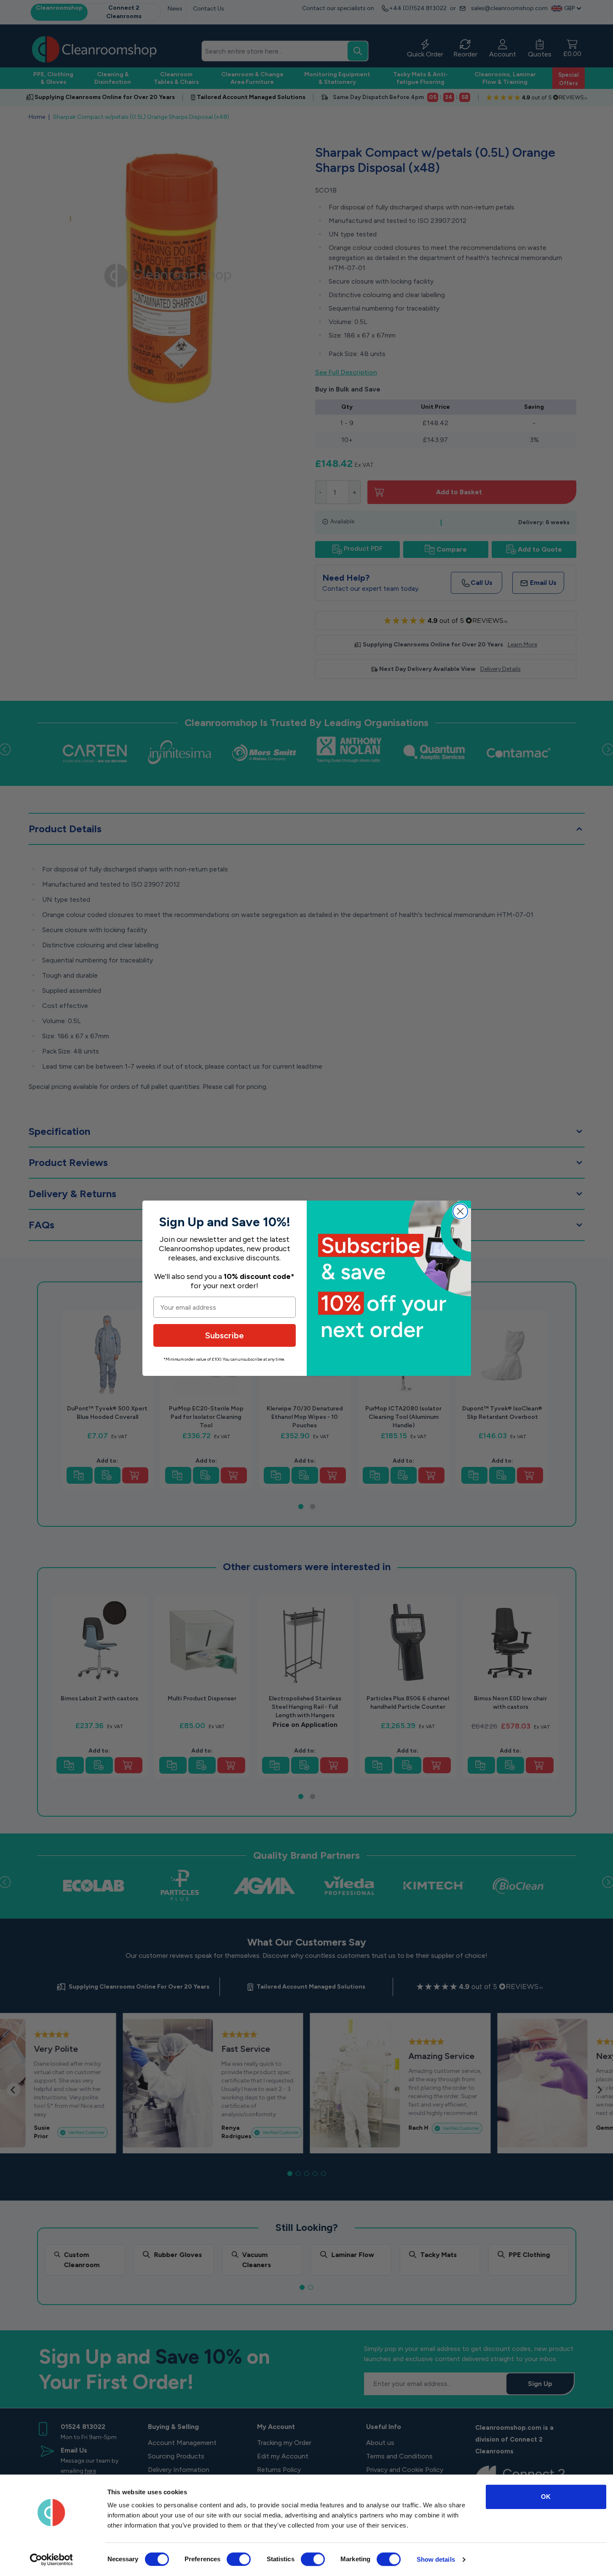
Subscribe (225, 1335)
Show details (436, 2559)
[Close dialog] (460, 1211)
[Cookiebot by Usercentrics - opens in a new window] (51, 2560)
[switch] (239, 2559)
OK (546, 2497)
